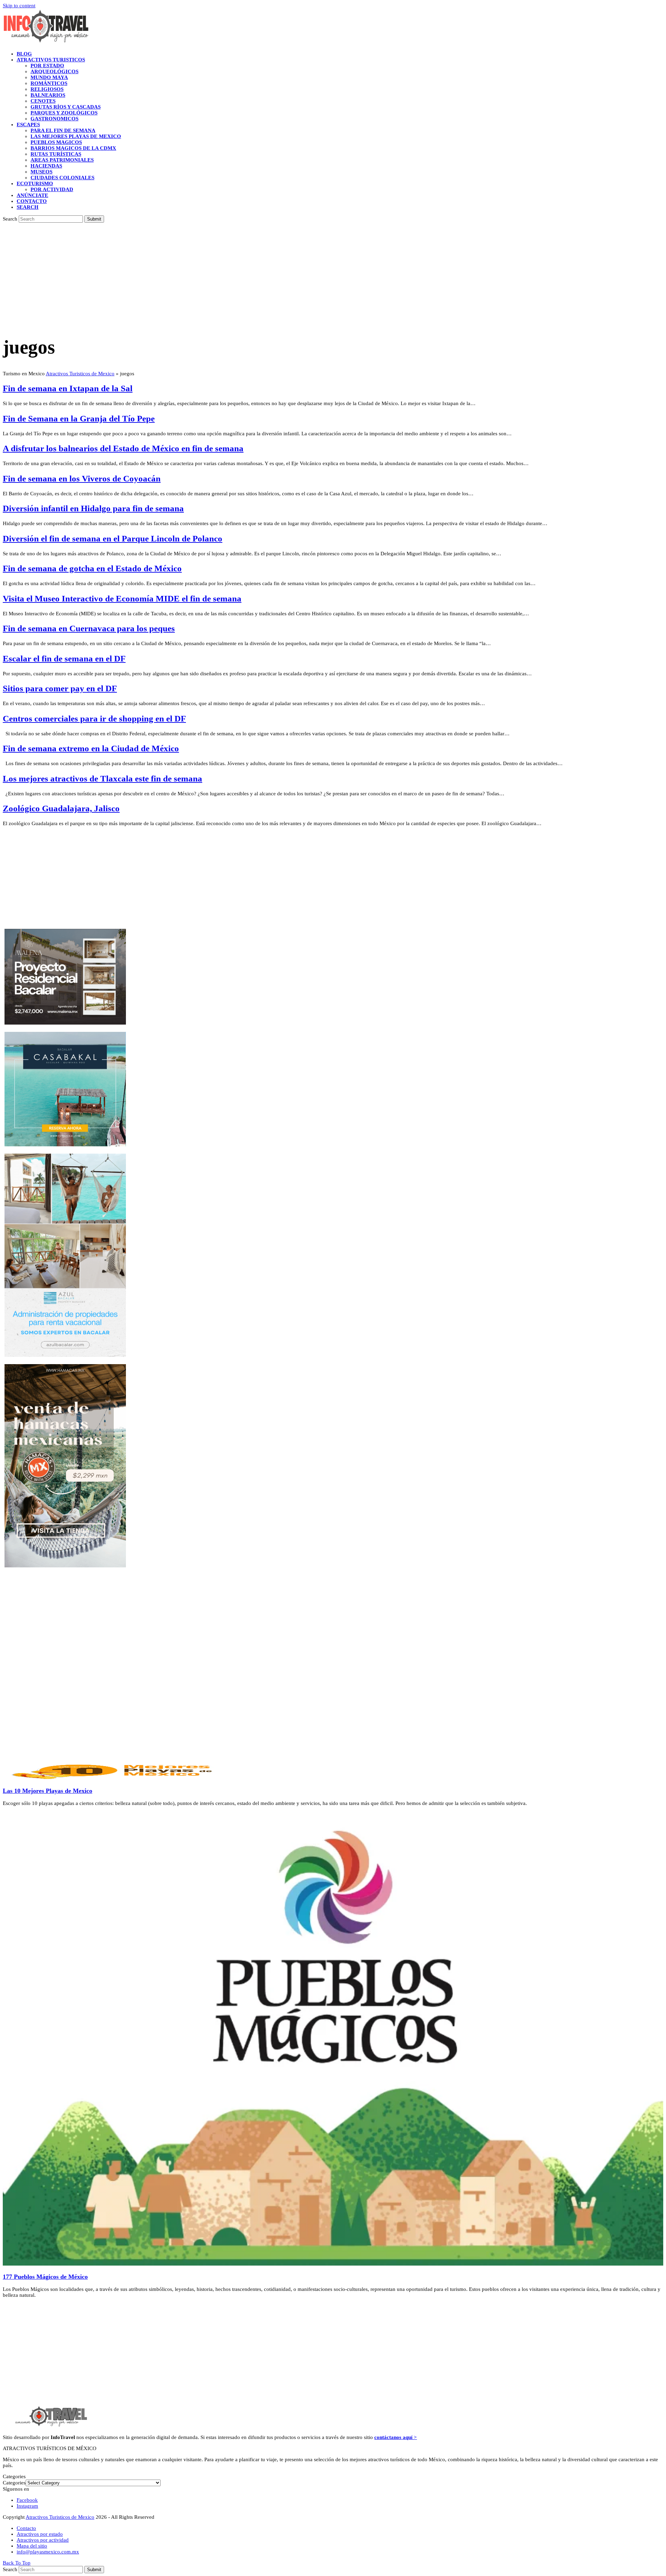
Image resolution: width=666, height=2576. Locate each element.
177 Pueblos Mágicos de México (45, 2277)
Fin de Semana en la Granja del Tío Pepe (79, 418)
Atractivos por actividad (43, 2540)
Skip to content (19, 6)
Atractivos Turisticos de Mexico (80, 374)
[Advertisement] (333, 275)
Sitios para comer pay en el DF (60, 688)
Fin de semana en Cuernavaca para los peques (89, 628)
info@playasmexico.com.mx (48, 2552)
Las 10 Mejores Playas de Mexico (48, 1791)
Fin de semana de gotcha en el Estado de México (92, 568)
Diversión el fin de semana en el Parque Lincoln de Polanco (113, 538)
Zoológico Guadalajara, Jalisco (61, 808)
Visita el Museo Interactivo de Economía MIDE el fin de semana (122, 598)
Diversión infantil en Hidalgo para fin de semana (93, 508)
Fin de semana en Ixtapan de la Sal (68, 388)
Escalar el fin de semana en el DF (64, 658)
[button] (28, 207)
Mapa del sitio (32, 2546)
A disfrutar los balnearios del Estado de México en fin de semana (123, 448)
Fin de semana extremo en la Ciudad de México (91, 748)
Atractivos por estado (40, 2534)
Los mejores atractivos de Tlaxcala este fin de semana (103, 778)
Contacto (26, 2528)
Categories (14, 2483)
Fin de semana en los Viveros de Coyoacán (82, 478)
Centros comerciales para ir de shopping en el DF (94, 718)
